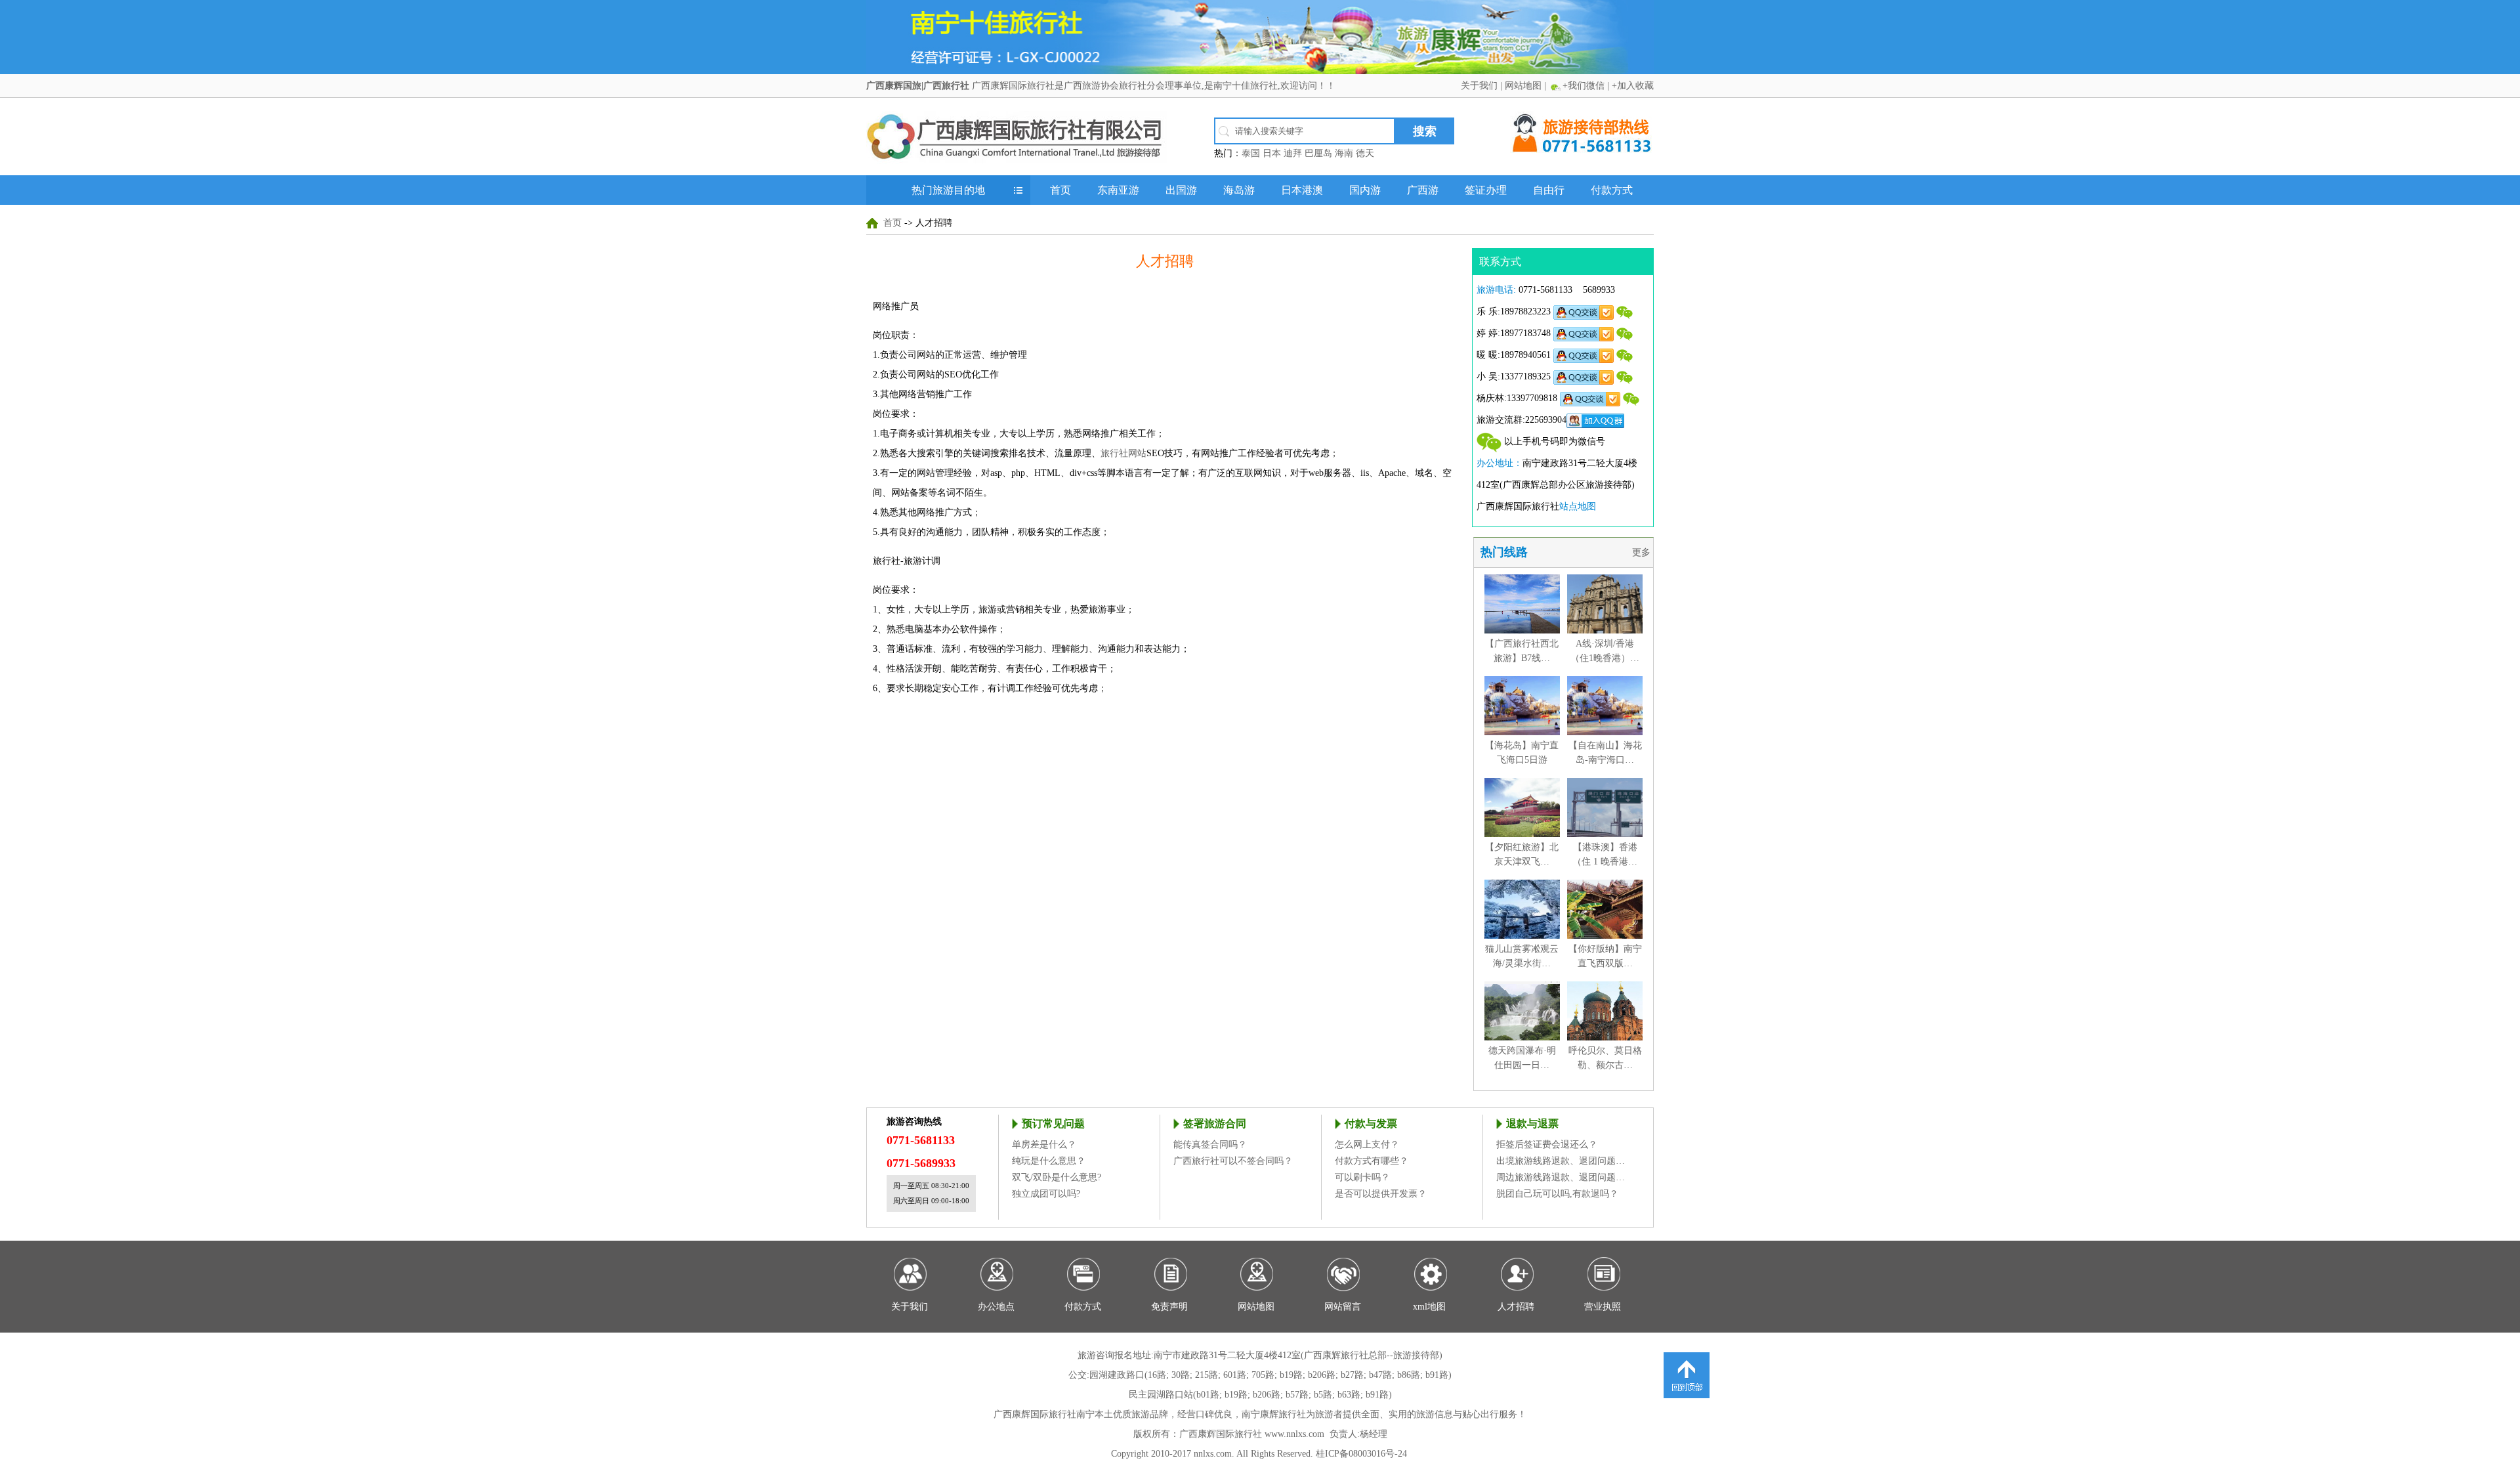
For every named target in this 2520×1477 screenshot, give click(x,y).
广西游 (1423, 190)
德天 (1365, 153)
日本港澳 (1302, 190)
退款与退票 (1532, 1124)
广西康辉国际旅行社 (1035, 1414)
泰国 (1251, 153)
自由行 (1549, 190)
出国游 (1181, 190)
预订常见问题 (1053, 1124)
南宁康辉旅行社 (1274, 1414)
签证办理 (1486, 190)
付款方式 (1612, 190)
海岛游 (1239, 190)
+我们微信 (1584, 86)
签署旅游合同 (1215, 1124)
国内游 (1365, 190)
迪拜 (1293, 153)
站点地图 (1578, 506)
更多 (1643, 552)
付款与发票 (1371, 1124)
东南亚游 (1118, 190)
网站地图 (1523, 86)
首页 (1060, 190)
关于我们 (1479, 86)
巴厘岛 (1318, 153)
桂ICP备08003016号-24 (1361, 1454)
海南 (1344, 153)
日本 (1272, 153)
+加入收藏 (1633, 86)
